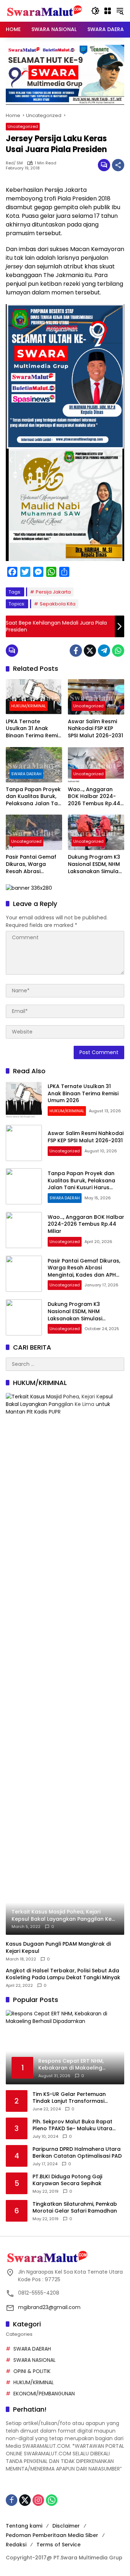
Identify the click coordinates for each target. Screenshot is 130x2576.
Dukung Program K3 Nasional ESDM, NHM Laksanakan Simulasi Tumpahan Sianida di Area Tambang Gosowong (96, 864)
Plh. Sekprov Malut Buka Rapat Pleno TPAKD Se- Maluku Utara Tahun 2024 (72, 2125)
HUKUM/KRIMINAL (29, 706)
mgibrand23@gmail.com (49, 2307)
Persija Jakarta (53, 592)
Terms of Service (58, 2545)
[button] (95, 11)
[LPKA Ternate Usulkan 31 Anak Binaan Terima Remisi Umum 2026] (34, 697)
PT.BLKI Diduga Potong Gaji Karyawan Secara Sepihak (67, 2180)
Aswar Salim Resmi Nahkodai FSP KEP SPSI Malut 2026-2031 (96, 729)
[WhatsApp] (118, 651)
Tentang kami (24, 2526)
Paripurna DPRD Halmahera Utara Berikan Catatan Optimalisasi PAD (77, 2153)
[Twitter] (90, 651)
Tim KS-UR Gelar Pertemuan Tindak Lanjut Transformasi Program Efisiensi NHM (69, 2098)
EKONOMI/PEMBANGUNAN (44, 2394)
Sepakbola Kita (58, 604)
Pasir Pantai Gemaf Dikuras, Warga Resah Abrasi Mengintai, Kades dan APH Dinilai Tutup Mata (34, 864)
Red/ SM (14, 163)
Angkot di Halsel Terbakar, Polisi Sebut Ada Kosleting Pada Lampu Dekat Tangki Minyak (63, 1974)
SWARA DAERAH (26, 774)
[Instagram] (38, 2500)
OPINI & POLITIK (32, 2371)
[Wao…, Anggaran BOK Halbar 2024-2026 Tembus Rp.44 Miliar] (96, 765)
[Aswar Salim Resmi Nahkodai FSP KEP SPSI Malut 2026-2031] (96, 697)
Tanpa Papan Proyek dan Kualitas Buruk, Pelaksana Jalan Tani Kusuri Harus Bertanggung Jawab (34, 797)
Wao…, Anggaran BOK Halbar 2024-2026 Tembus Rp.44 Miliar (94, 797)
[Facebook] (76, 651)
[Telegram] (104, 651)
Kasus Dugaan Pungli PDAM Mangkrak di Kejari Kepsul (58, 1948)
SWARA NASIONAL (34, 2360)
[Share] (118, 165)
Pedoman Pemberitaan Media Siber (52, 2535)
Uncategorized (23, 126)
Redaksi (16, 2545)
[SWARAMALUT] (45, 10)
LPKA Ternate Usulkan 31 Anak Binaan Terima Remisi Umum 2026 (34, 729)
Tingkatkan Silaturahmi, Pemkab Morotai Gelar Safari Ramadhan (75, 2208)
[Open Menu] (108, 11)
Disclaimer (66, 2526)
